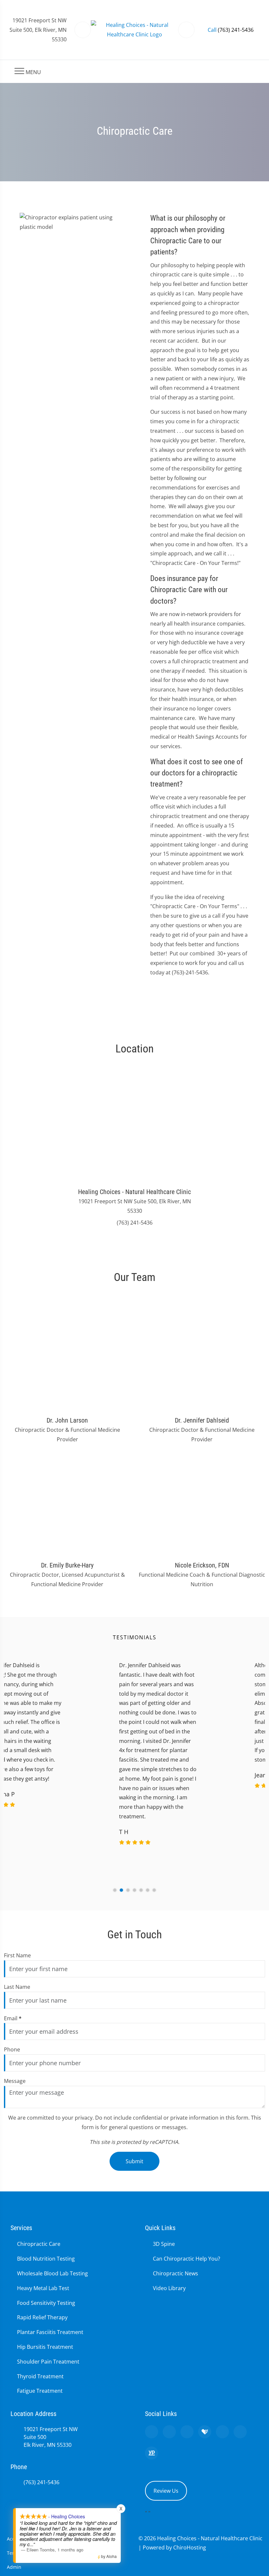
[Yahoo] (240, 2432)
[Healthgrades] (205, 2432)
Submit (134, 2161)
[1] (115, 1890)
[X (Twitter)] (222, 2432)
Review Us (166, 2491)
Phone (12, 2049)
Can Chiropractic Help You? (186, 2259)
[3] (128, 1890)
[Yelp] (187, 2432)
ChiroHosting (190, 2547)
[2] (121, 1890)
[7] (154, 1890)
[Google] (152, 2432)
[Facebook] (169, 2432)
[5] (141, 1890)
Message (15, 2081)
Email (13, 2018)
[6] (148, 1890)
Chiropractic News (176, 2273)
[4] (134, 1890)
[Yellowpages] (152, 2453)
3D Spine (164, 2244)
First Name (17, 1955)
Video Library (169, 2288)
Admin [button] (14, 2567)
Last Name (17, 1987)
